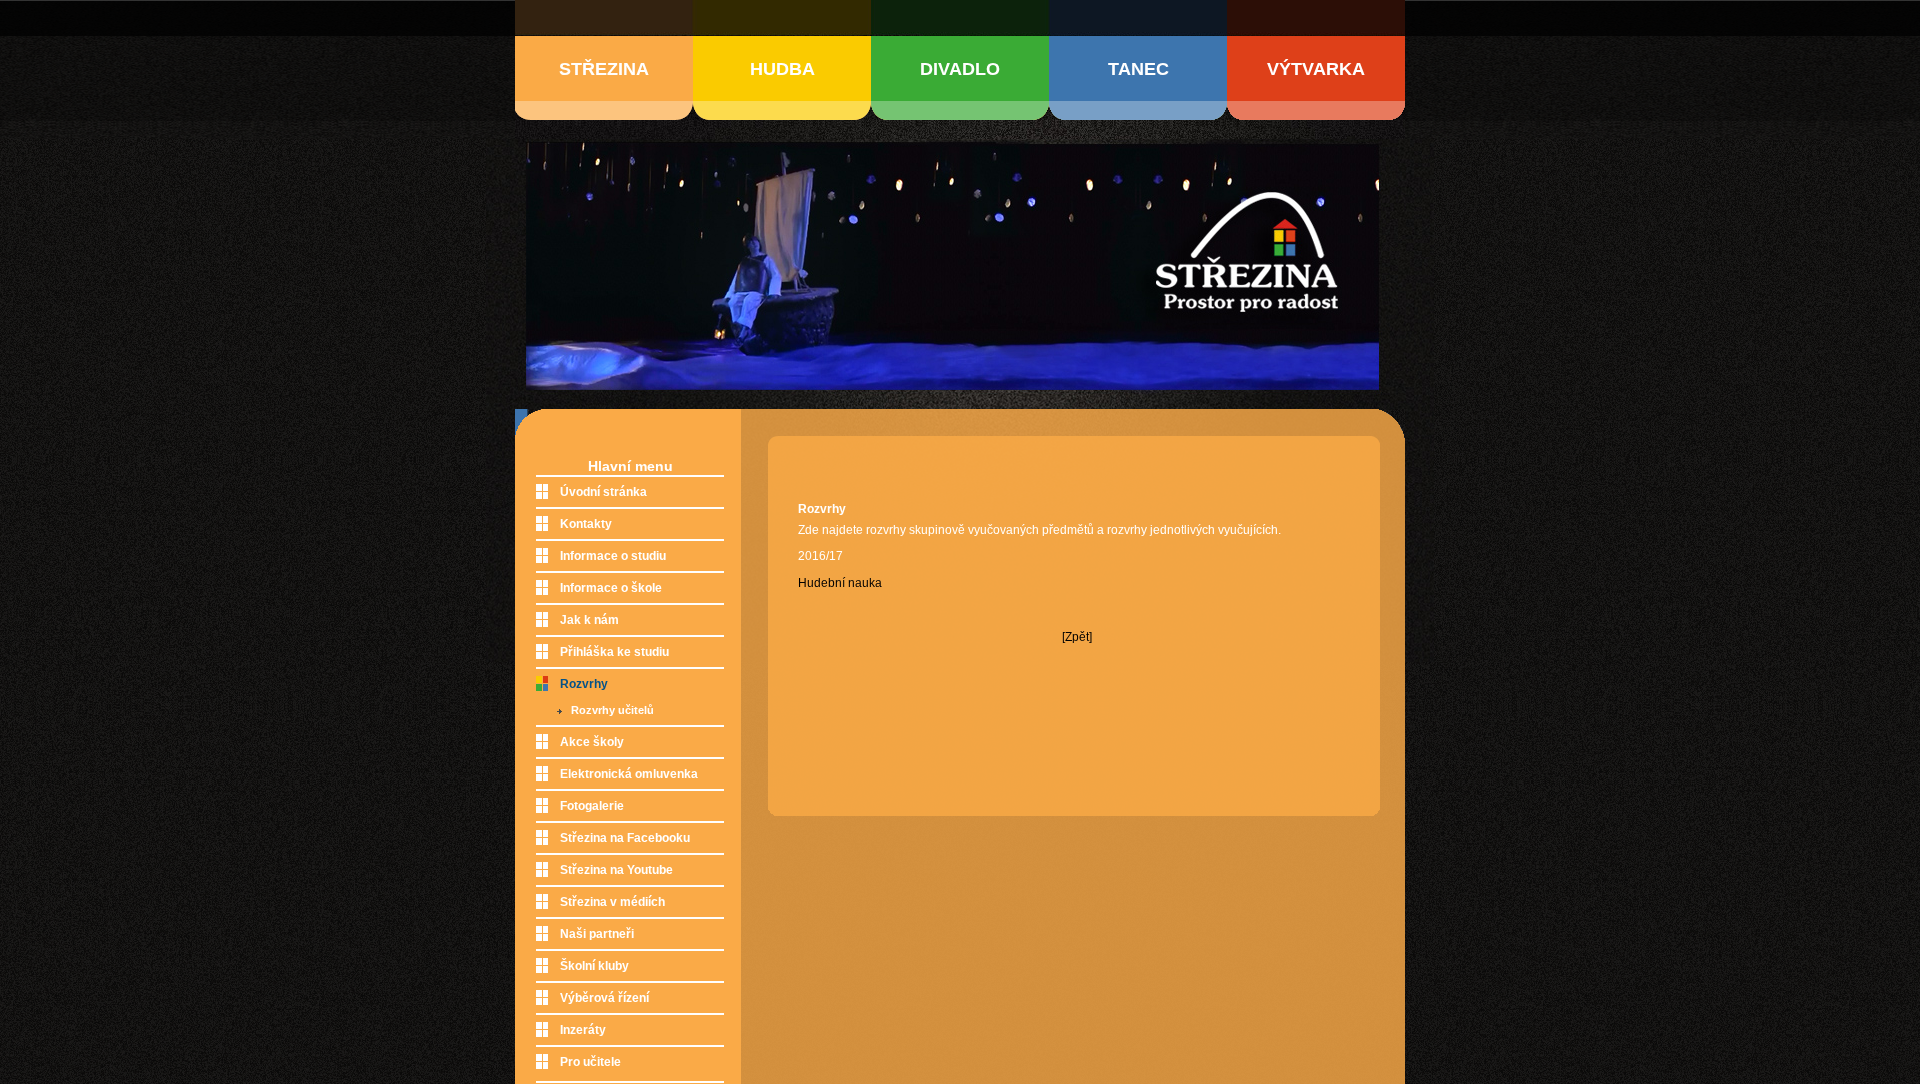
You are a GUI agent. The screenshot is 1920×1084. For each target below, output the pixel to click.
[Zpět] (1077, 637)
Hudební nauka (840, 583)
